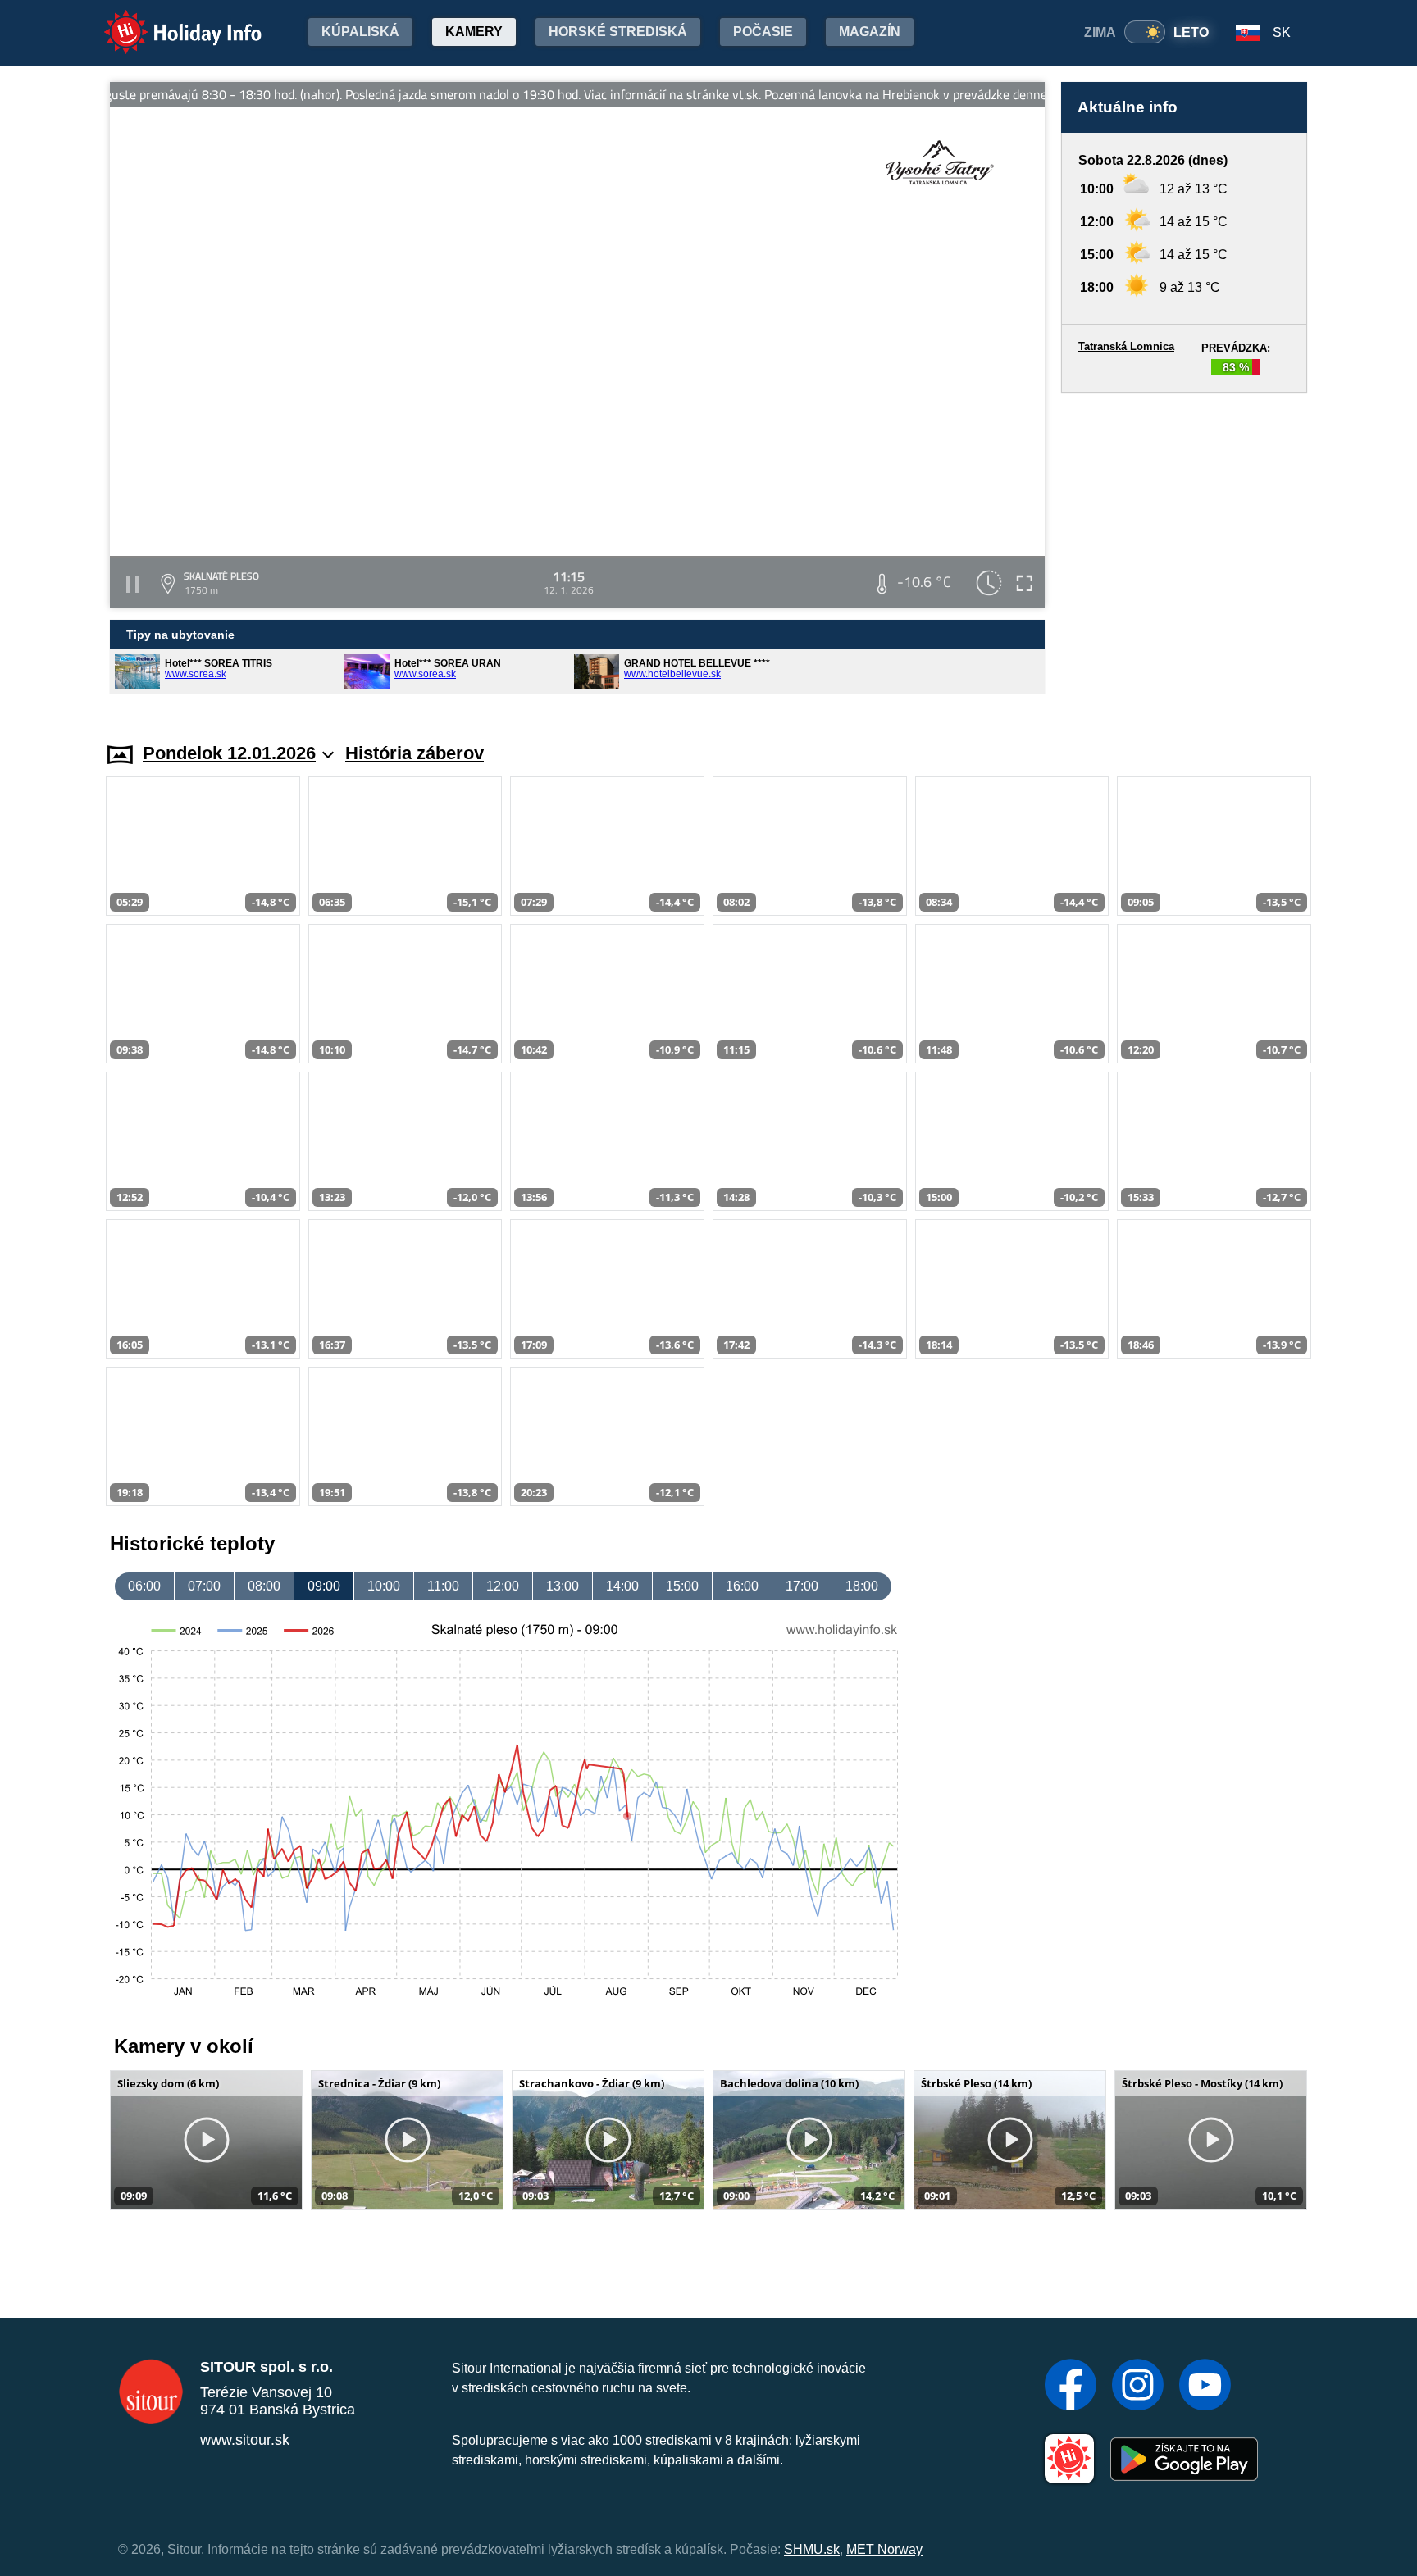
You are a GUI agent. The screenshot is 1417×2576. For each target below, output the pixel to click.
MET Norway (884, 2549)
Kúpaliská (360, 32)
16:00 (742, 1586)
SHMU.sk (812, 2549)
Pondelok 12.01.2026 (229, 753)
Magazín (870, 32)
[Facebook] (1071, 2387)
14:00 (622, 1586)
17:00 (802, 1586)
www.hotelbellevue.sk (672, 674)
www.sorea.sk (196, 674)
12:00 (503, 1586)
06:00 (144, 1586)
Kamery (474, 32)
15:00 (682, 1586)
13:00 (563, 1586)
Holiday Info (168, 21)
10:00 (384, 1586)
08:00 (264, 1586)
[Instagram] (1138, 2387)
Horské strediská (618, 32)
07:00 (204, 1586)
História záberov (415, 753)
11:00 (443, 1586)
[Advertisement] (1184, 552)
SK (1282, 32)
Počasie (763, 32)
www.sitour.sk (245, 2440)
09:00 (324, 1586)
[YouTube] (1205, 2387)
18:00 (862, 1586)
